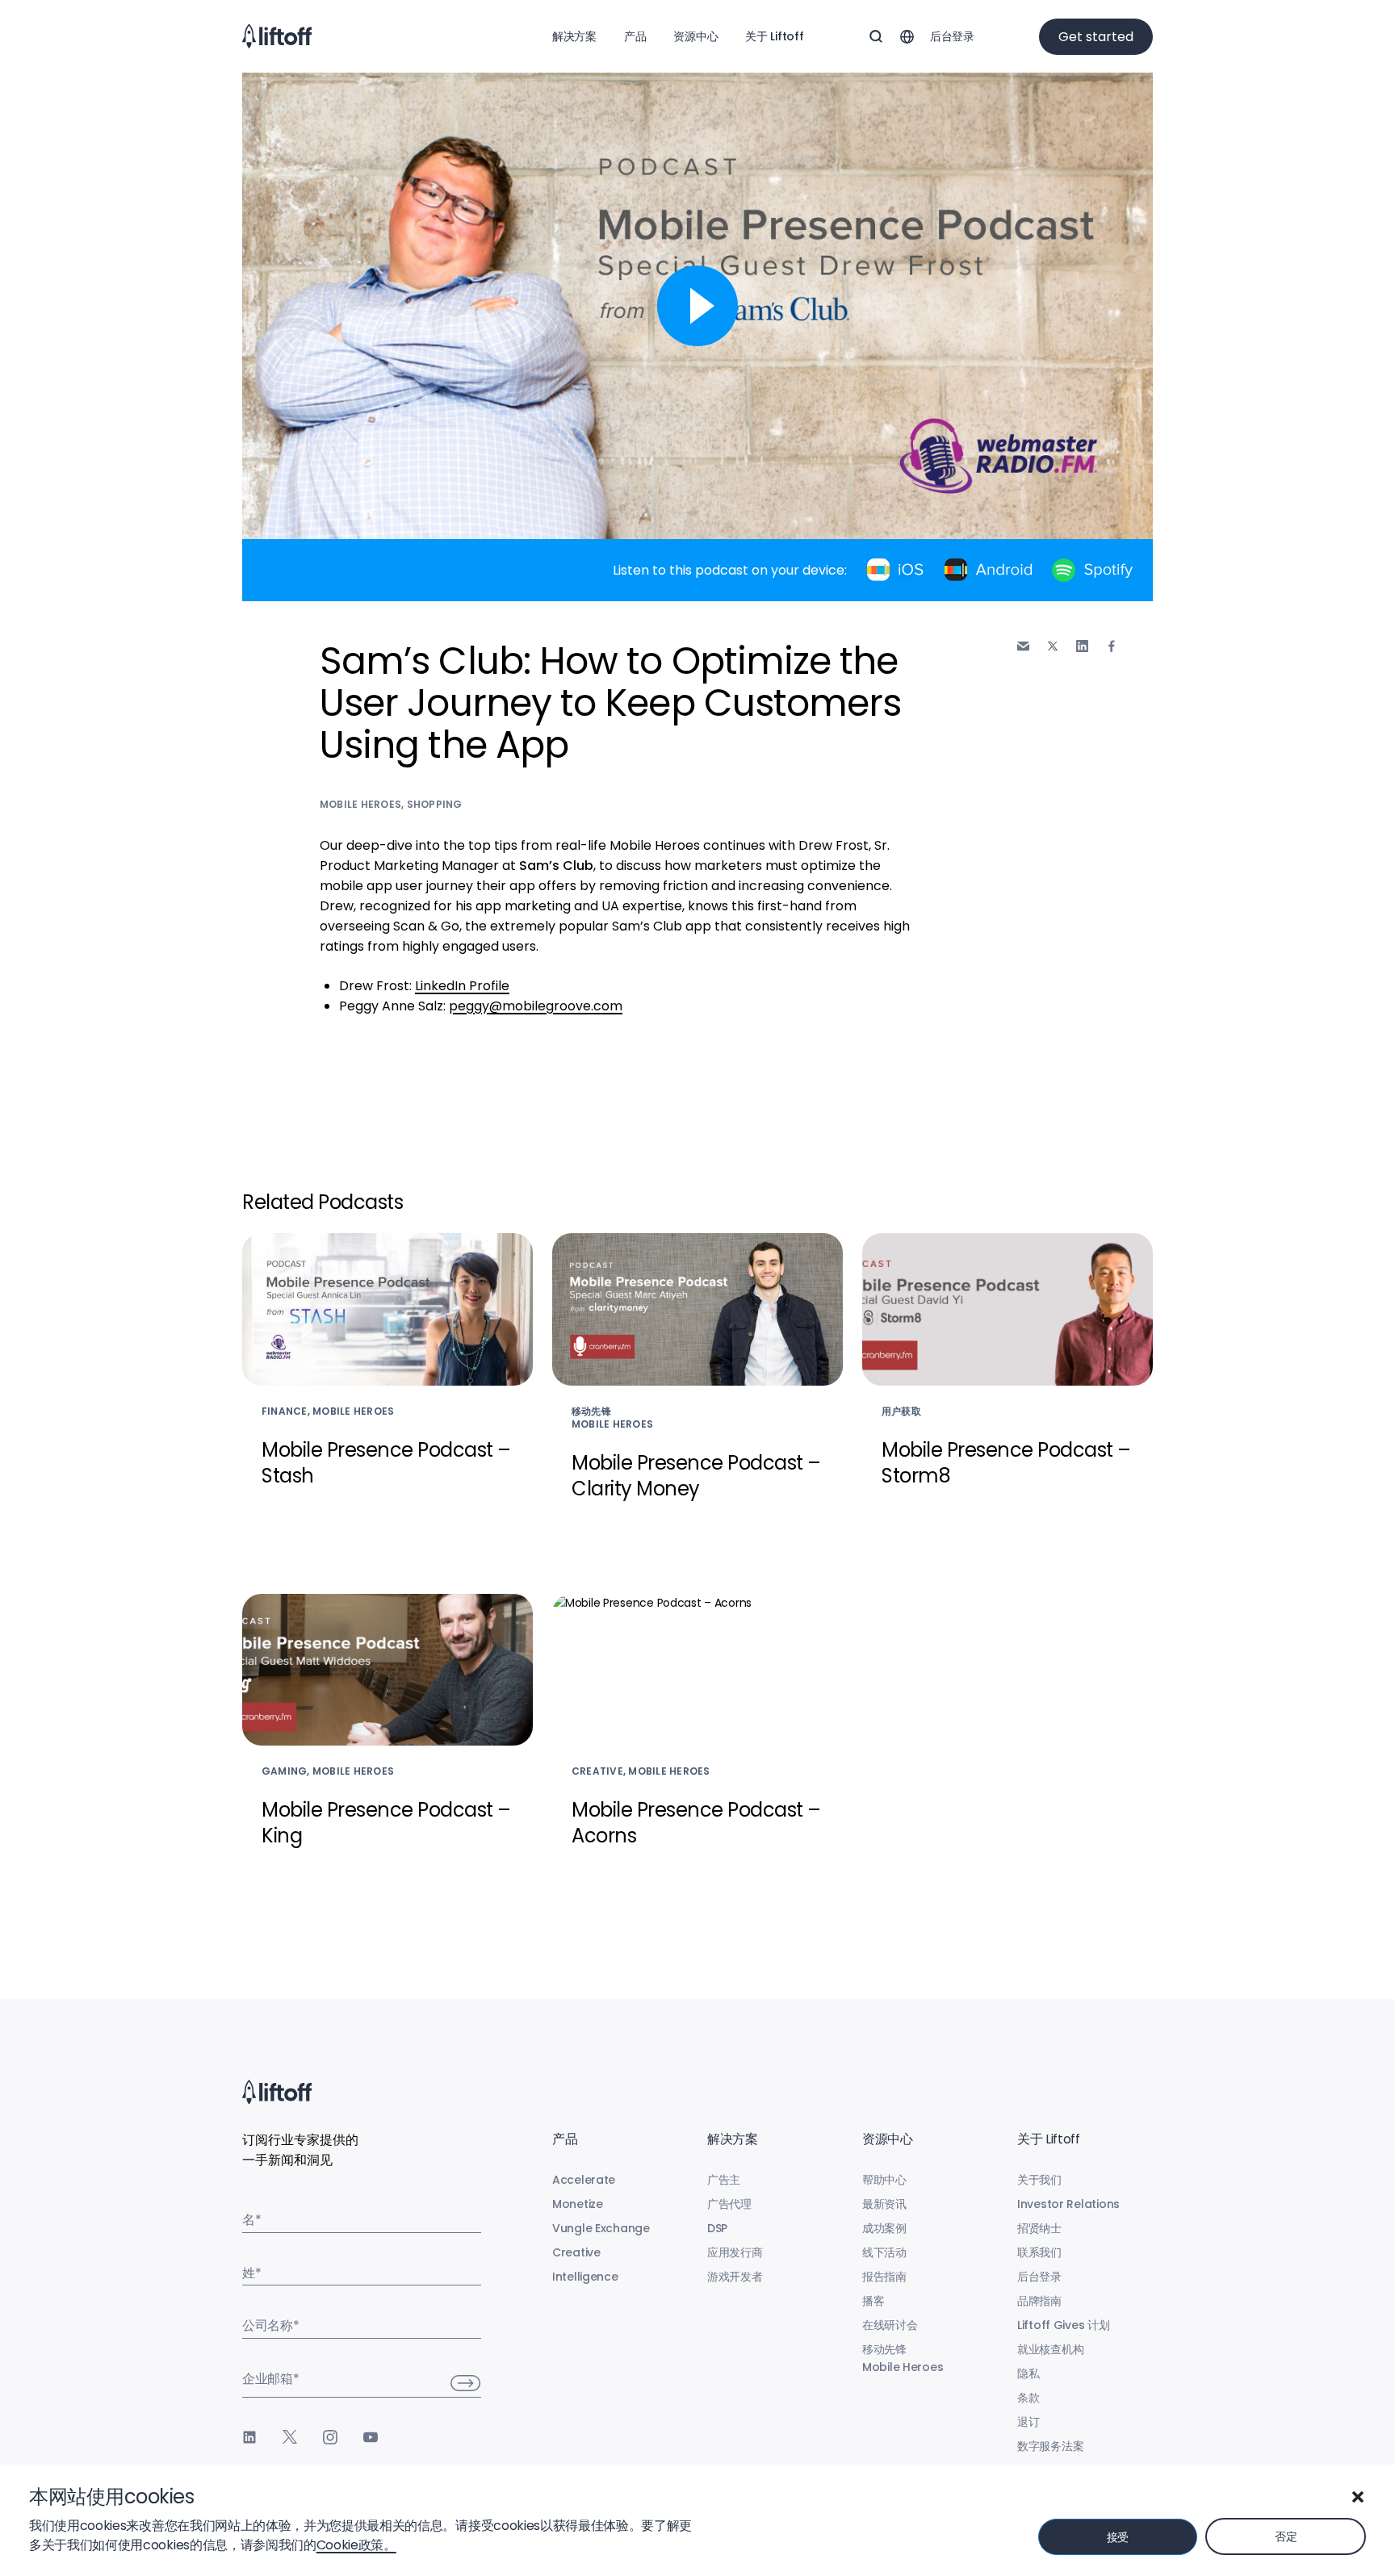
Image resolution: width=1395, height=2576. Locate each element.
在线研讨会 (890, 2325)
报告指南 (884, 2277)
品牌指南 (1039, 2301)
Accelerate (584, 2180)
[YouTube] (371, 2437)
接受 (1118, 2537)
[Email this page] (1023, 646)
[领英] (249, 2437)
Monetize (578, 2204)
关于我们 (1039, 2180)
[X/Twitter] (290, 2437)
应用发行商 (735, 2252)
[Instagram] (330, 2437)
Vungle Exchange (601, 2228)
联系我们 (1039, 2252)
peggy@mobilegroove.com (536, 1006)
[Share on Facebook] (1112, 646)
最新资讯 (884, 2204)
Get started (1096, 37)
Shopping (435, 804)
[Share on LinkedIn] (1082, 646)
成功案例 (884, 2228)
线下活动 (884, 2252)
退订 (1028, 2422)
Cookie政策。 (356, 2545)
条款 (1028, 2398)
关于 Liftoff (774, 36)
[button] (1358, 2497)
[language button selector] (907, 36)
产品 (635, 36)
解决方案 (574, 36)
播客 (873, 2301)
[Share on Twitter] (1053, 646)
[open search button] (876, 36)
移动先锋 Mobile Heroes (903, 2358)
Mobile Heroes (360, 804)
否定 (1286, 2536)
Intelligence (585, 2277)
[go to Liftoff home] (277, 36)
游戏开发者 (735, 2277)
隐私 (1028, 2373)
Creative (576, 2252)
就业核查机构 (1050, 2349)
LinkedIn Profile (462, 986)
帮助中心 (884, 2180)
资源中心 (695, 36)
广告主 (724, 2180)
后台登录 (952, 36)
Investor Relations (1068, 2204)
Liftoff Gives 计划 (1064, 2325)
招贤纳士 (1039, 2228)
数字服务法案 (1050, 2446)
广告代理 (729, 2204)
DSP (717, 2228)
